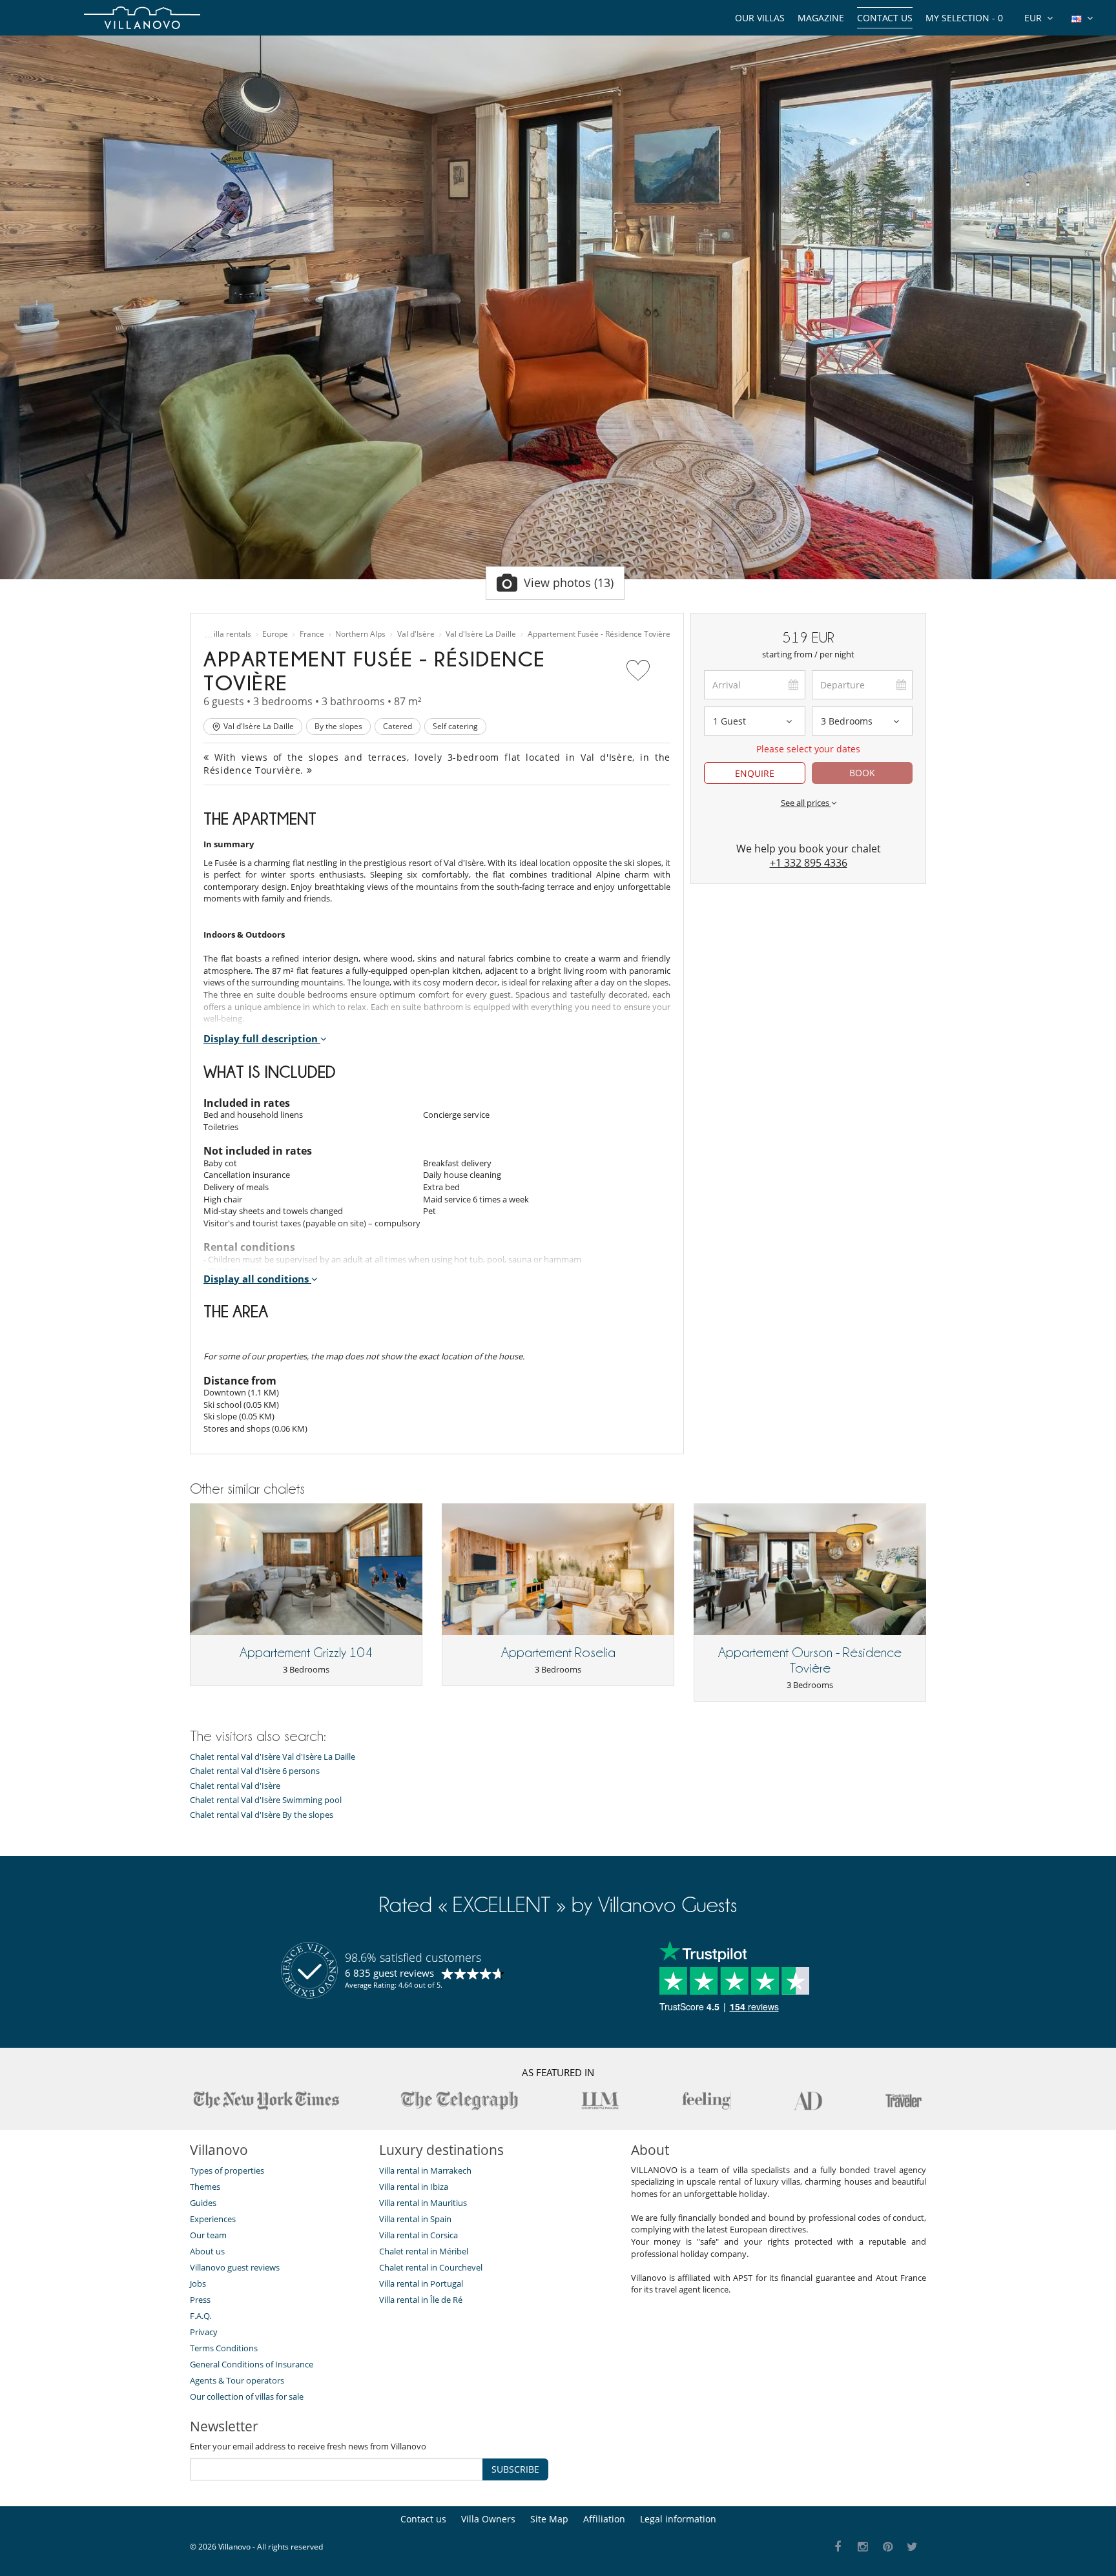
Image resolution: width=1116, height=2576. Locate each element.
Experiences (213, 2219)
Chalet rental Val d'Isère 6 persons (255, 1771)
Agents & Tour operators (237, 2380)
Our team (208, 2235)
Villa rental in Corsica (418, 2235)
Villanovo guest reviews (235, 2267)
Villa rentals (230, 634)
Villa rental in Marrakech (425, 2170)
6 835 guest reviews (389, 1973)
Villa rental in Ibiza (414, 2187)
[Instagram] (863, 2547)
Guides (203, 2203)
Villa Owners (488, 2519)
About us (207, 2251)
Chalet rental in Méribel (424, 2251)
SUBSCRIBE (515, 2469)
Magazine (821, 18)
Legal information (678, 2519)
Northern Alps (360, 634)
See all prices (806, 803)
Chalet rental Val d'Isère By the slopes (262, 1815)
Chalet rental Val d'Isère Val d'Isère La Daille (273, 1757)
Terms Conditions (224, 2348)
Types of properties (227, 2170)
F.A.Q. (201, 2316)
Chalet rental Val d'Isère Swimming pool (266, 1800)
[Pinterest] (888, 2547)
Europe (275, 634)
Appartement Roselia (558, 1653)
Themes (205, 2187)
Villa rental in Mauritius (423, 2203)
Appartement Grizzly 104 (306, 1653)
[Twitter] (913, 2547)
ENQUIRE (755, 773)
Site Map (549, 2519)
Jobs (198, 2283)
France (312, 634)
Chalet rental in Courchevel (431, 2267)
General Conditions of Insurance (252, 2364)
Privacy (204, 2332)
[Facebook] (838, 2547)
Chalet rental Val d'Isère (235, 1786)
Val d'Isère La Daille (481, 634)
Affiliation (604, 2519)
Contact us (885, 18)
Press (200, 2300)
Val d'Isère (416, 634)
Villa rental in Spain (415, 2219)
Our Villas (760, 18)
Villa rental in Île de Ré (421, 2300)
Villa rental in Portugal (421, 2283)
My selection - (964, 18)
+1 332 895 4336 (809, 863)
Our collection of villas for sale (247, 2396)
